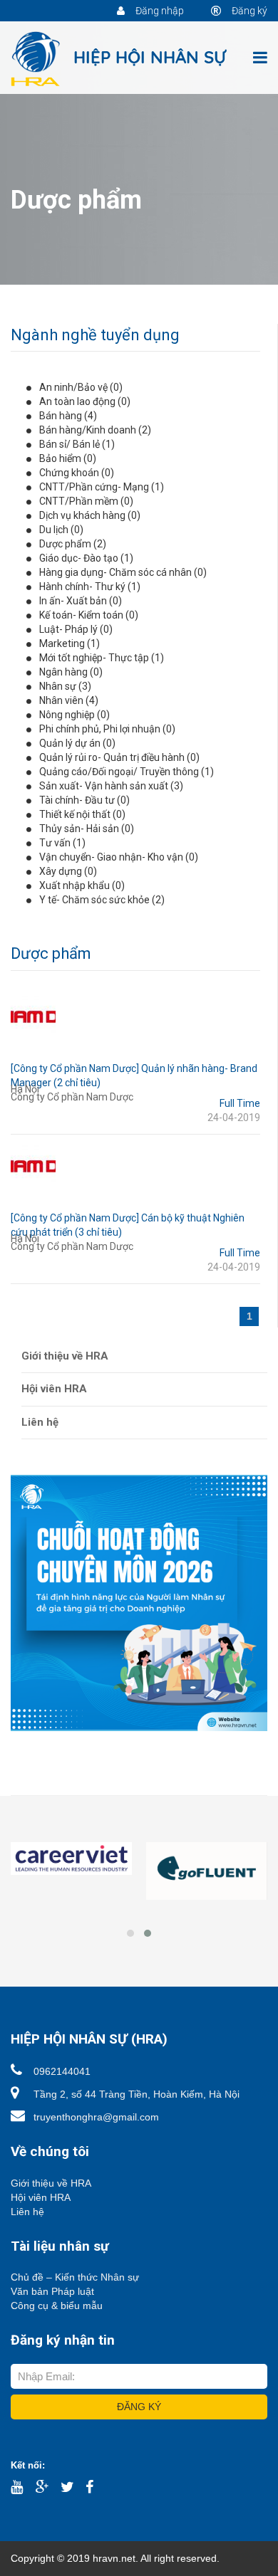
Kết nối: (28, 2465)
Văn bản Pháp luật (52, 2291)
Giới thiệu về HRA (65, 1356)
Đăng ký (248, 11)
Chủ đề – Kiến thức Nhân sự (75, 2277)
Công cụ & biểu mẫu (57, 2306)
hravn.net (114, 2558)
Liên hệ (40, 1422)
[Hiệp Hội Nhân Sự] (119, 58)
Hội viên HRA (54, 1389)
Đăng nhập (159, 11)
